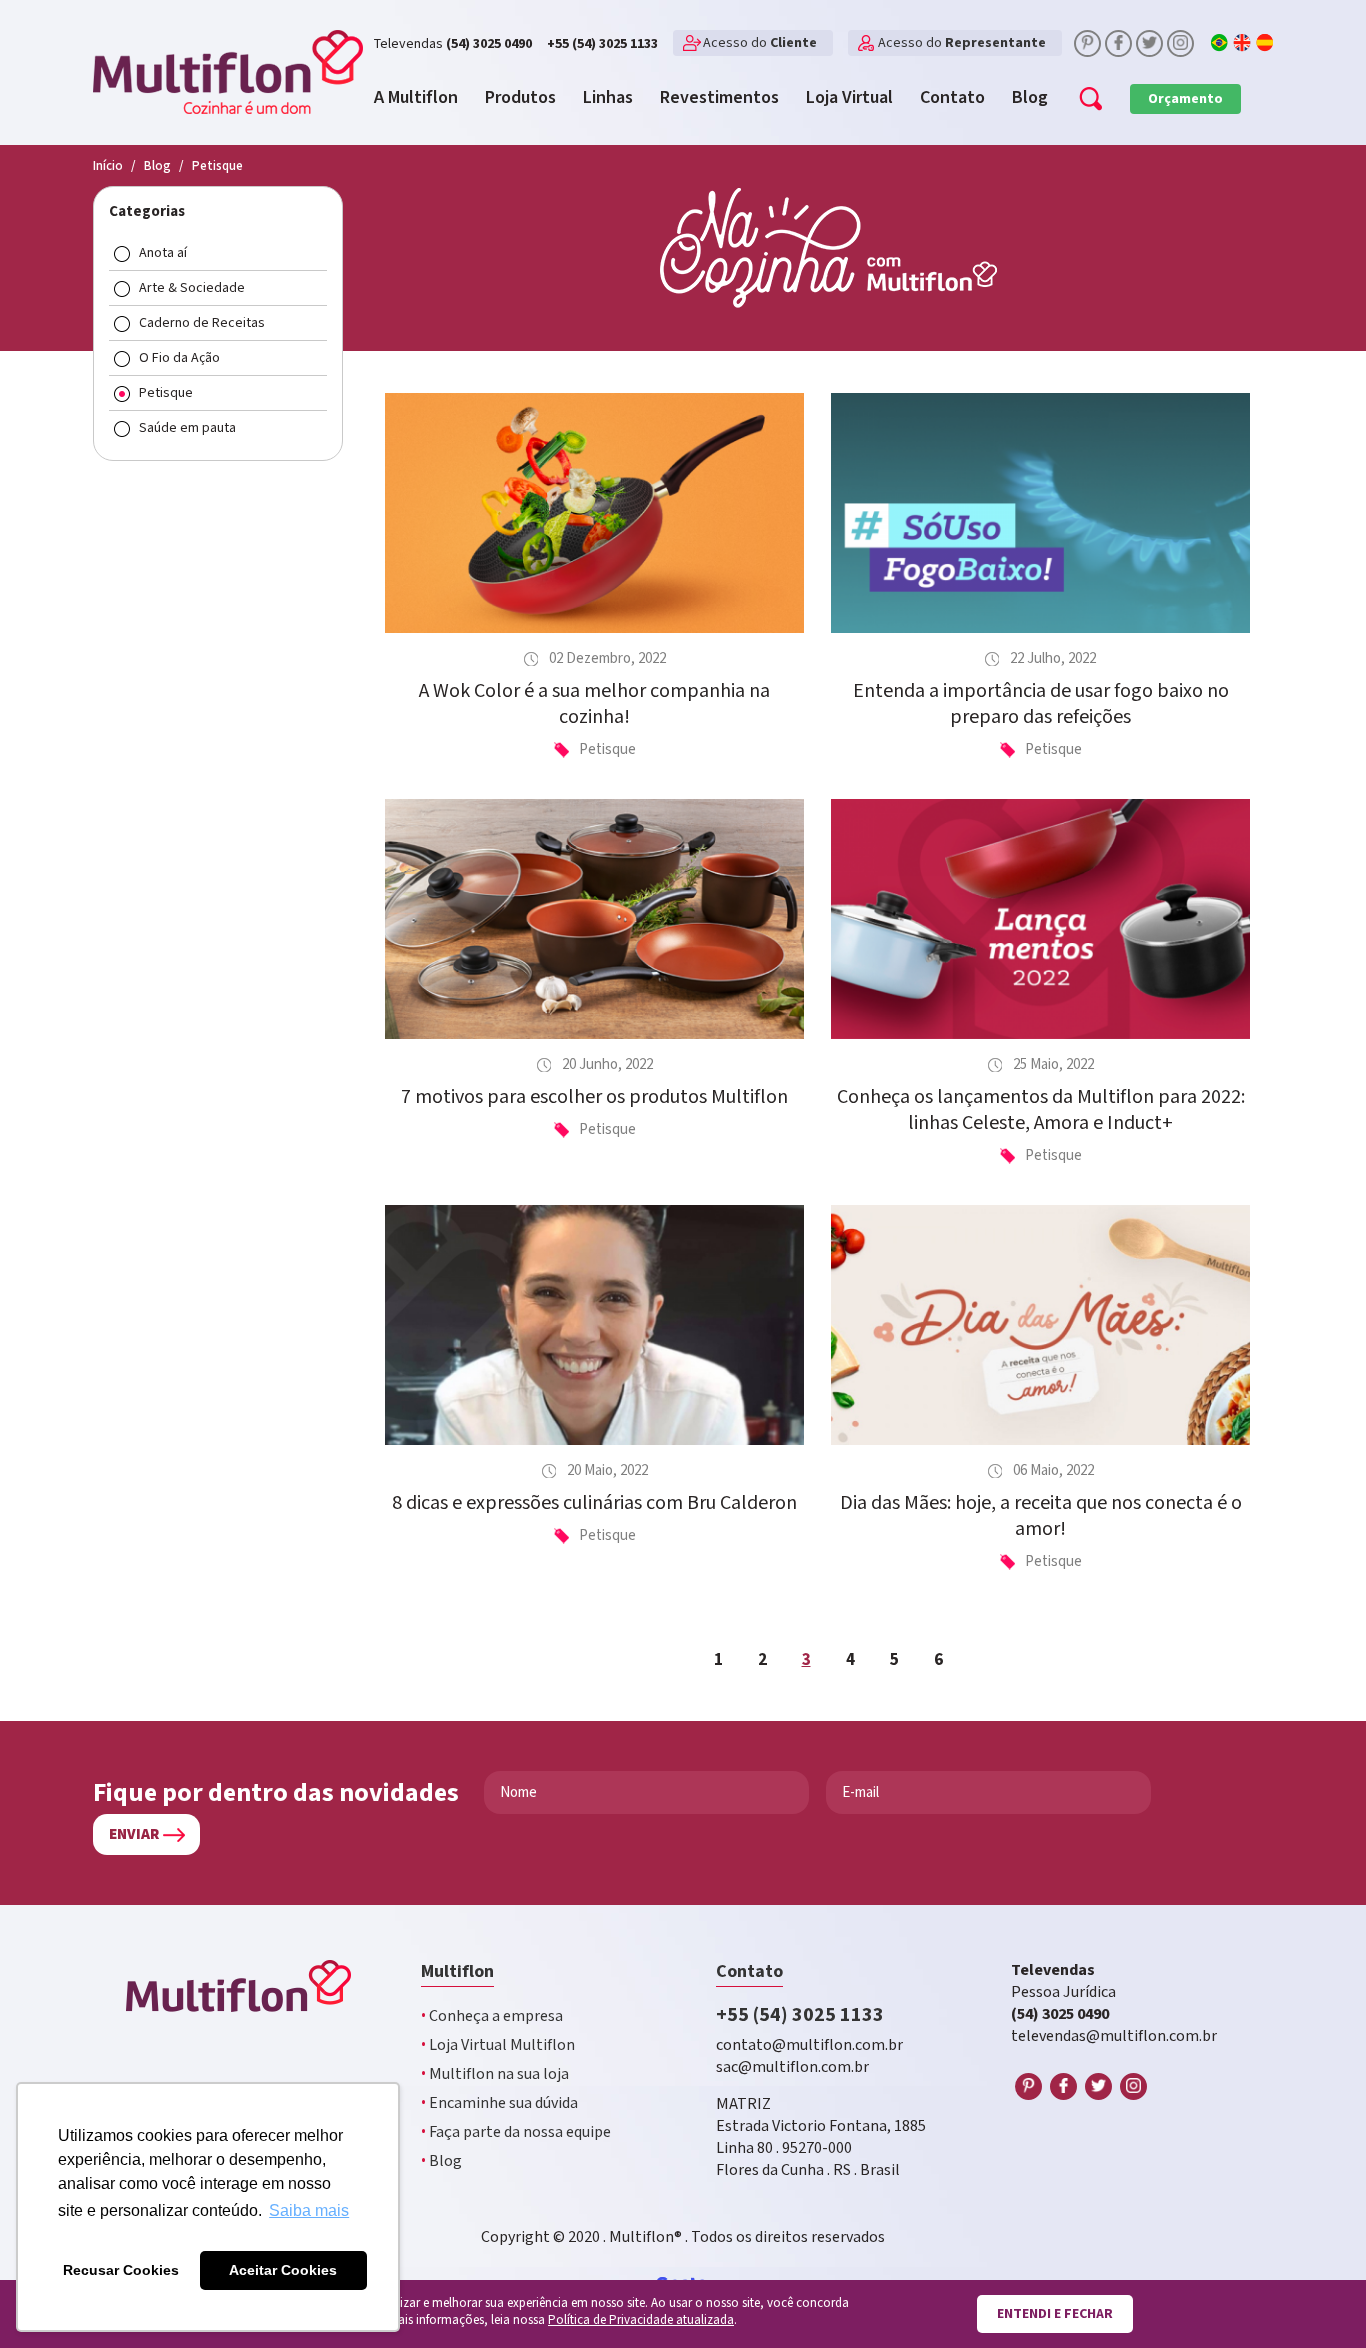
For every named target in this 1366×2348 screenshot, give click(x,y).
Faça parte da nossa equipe (516, 2132)
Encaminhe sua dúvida (499, 2103)
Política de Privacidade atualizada (641, 2320)
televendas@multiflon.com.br (1114, 2036)
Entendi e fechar (1055, 2314)
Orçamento (1185, 99)
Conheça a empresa (492, 2016)
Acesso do (760, 43)
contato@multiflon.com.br (809, 2045)
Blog (441, 2161)
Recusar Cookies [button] (121, 2270)
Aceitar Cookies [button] (283, 2270)
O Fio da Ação (179, 358)
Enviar (134, 1834)
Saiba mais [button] (309, 2210)
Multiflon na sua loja (495, 2074)
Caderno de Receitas (202, 323)
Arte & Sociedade (192, 288)
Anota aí (163, 253)
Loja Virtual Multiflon (498, 2045)
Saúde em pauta (187, 428)
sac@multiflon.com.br (792, 2067)
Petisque (166, 393)
